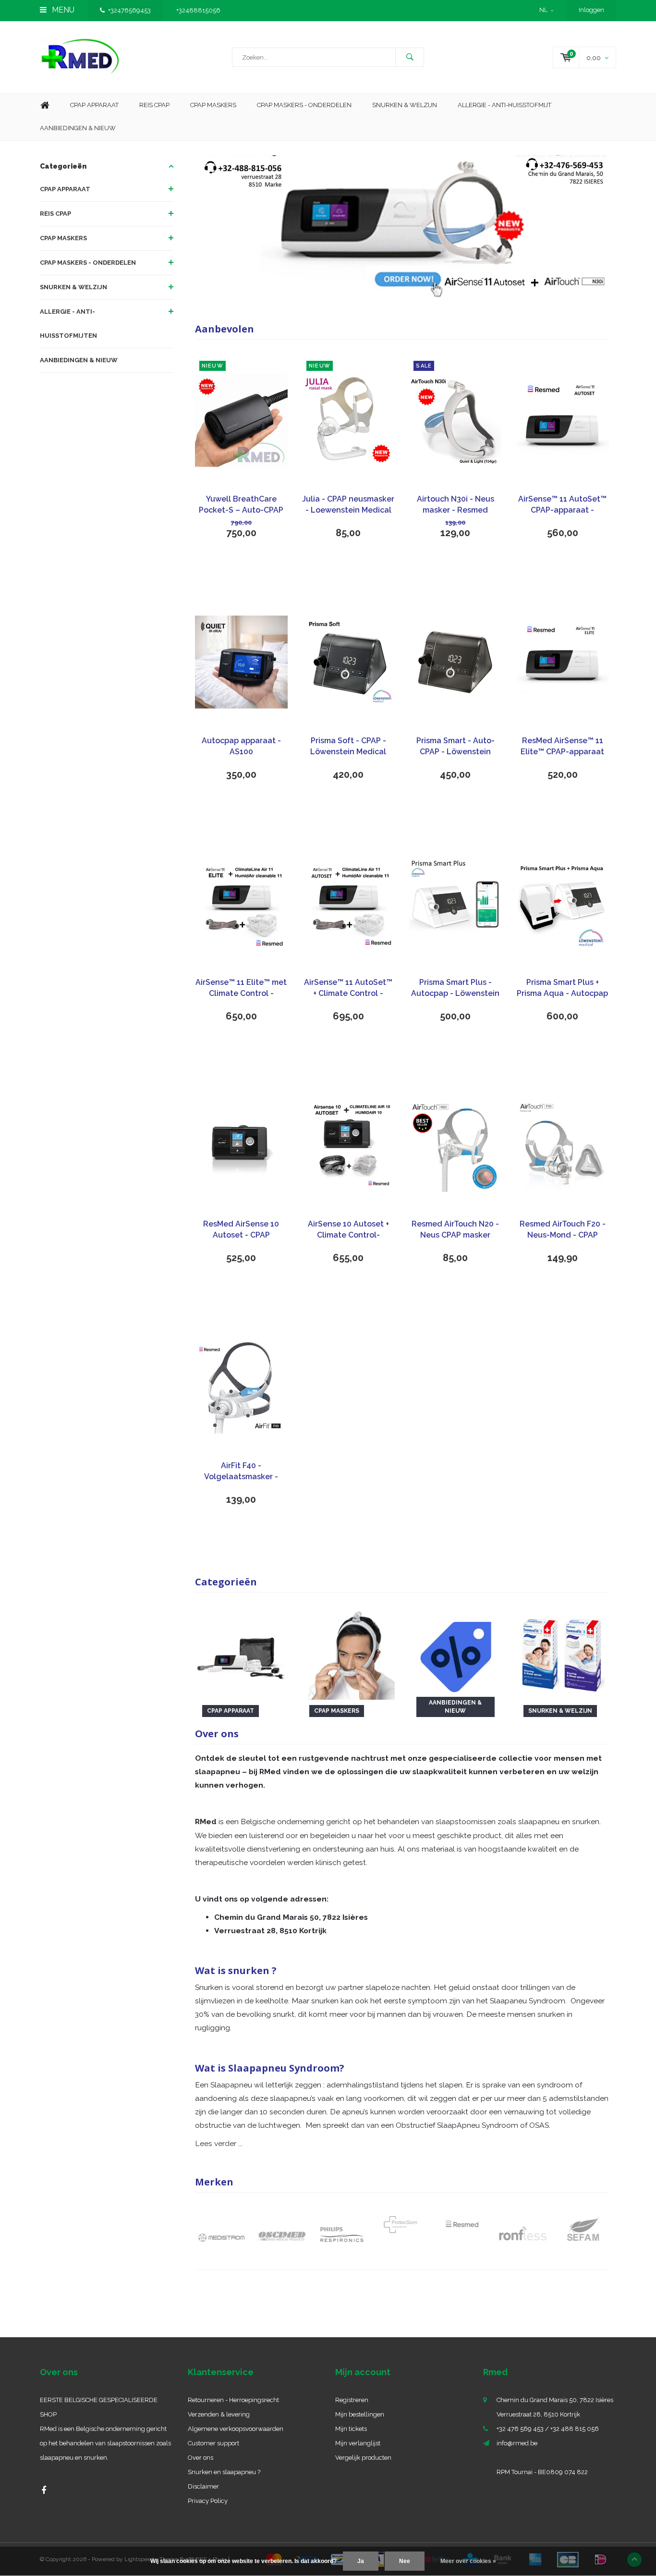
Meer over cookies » (468, 2561)
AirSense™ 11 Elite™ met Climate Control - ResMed (241, 988)
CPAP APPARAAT (65, 189)
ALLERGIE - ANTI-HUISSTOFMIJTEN (68, 324)
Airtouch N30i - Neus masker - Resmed (456, 504)
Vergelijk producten (363, 2458)
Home (45, 105)
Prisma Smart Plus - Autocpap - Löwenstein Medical (455, 988)
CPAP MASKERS (63, 238)
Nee (405, 2561)
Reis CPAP (154, 105)
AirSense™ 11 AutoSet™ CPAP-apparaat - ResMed (562, 505)
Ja (361, 2561)
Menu (62, 10)
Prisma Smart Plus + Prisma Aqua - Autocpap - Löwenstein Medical (562, 988)
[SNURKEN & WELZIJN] (563, 1653)
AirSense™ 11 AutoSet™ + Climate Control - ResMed (348, 988)
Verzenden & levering (219, 2414)
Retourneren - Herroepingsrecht (233, 2400)
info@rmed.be (517, 2443)
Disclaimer (203, 2486)
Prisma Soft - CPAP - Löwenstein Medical (348, 746)
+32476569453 (129, 10)
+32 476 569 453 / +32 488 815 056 (548, 2429)
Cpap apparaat (94, 105)
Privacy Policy (208, 2501)
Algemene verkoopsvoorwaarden (236, 2429)
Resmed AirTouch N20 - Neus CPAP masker (455, 1229)
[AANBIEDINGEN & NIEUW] (456, 1653)
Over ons (200, 2458)
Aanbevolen (225, 329)
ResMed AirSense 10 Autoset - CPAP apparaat (241, 1230)
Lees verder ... (219, 2143)
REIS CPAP (55, 214)
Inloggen (591, 10)
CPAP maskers (213, 105)
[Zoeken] (410, 57)
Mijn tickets (351, 2429)
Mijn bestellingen (360, 2414)
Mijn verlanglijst (358, 2443)
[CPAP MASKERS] (348, 1653)
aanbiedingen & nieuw (78, 128)
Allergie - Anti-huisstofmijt (504, 105)
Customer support (213, 2443)
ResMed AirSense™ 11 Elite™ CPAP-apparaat (562, 746)
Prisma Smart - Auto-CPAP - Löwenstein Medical (456, 747)
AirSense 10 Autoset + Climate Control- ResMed (348, 1230)
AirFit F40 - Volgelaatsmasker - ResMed (241, 1472)
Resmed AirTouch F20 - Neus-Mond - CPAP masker (563, 1230)
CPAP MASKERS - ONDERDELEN (304, 105)
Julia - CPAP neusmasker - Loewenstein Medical (348, 504)
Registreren (352, 2400)
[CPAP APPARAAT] (241, 1653)
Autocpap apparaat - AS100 (241, 746)
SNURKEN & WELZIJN (73, 287)
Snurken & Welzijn (405, 105)
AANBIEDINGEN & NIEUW (79, 360)
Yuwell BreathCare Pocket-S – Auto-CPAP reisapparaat (241, 505)
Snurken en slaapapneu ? (224, 2472)
